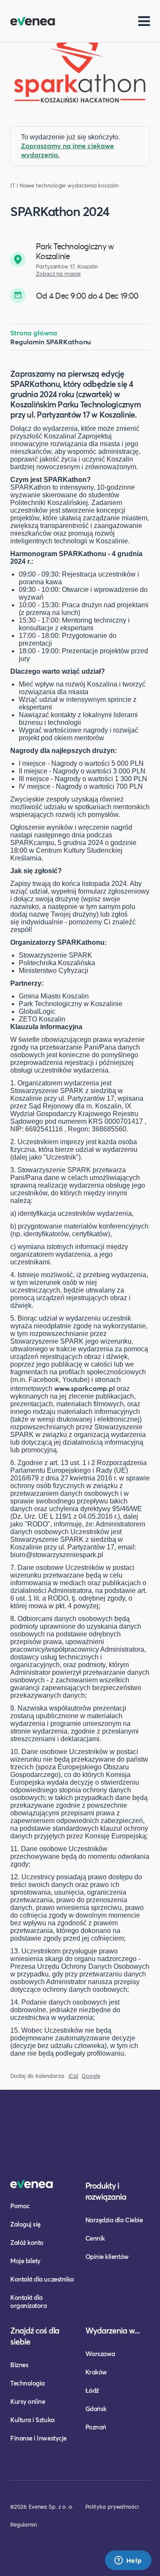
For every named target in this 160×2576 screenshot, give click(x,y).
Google (91, 2076)
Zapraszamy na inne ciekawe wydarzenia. (67, 150)
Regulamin (23, 2524)
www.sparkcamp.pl (84, 1388)
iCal (73, 2076)
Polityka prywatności (112, 2507)
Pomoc (20, 2206)
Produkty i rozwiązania (106, 2191)
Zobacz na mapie (58, 274)
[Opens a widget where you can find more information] (128, 2561)
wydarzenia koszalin (93, 186)
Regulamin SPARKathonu (51, 342)
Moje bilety (25, 2261)
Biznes (19, 2365)
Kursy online (28, 2401)
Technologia (28, 2383)
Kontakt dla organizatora (28, 2301)
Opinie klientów (107, 2256)
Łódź (92, 2390)
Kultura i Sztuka (32, 2420)
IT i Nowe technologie (38, 186)
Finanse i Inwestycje (38, 2438)
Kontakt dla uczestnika (42, 2279)
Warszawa (100, 2354)
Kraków (96, 2372)
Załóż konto (27, 2242)
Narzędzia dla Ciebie (114, 2220)
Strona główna (34, 333)
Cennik (95, 2238)
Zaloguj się (25, 2224)
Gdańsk (96, 2409)
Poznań (96, 2427)
